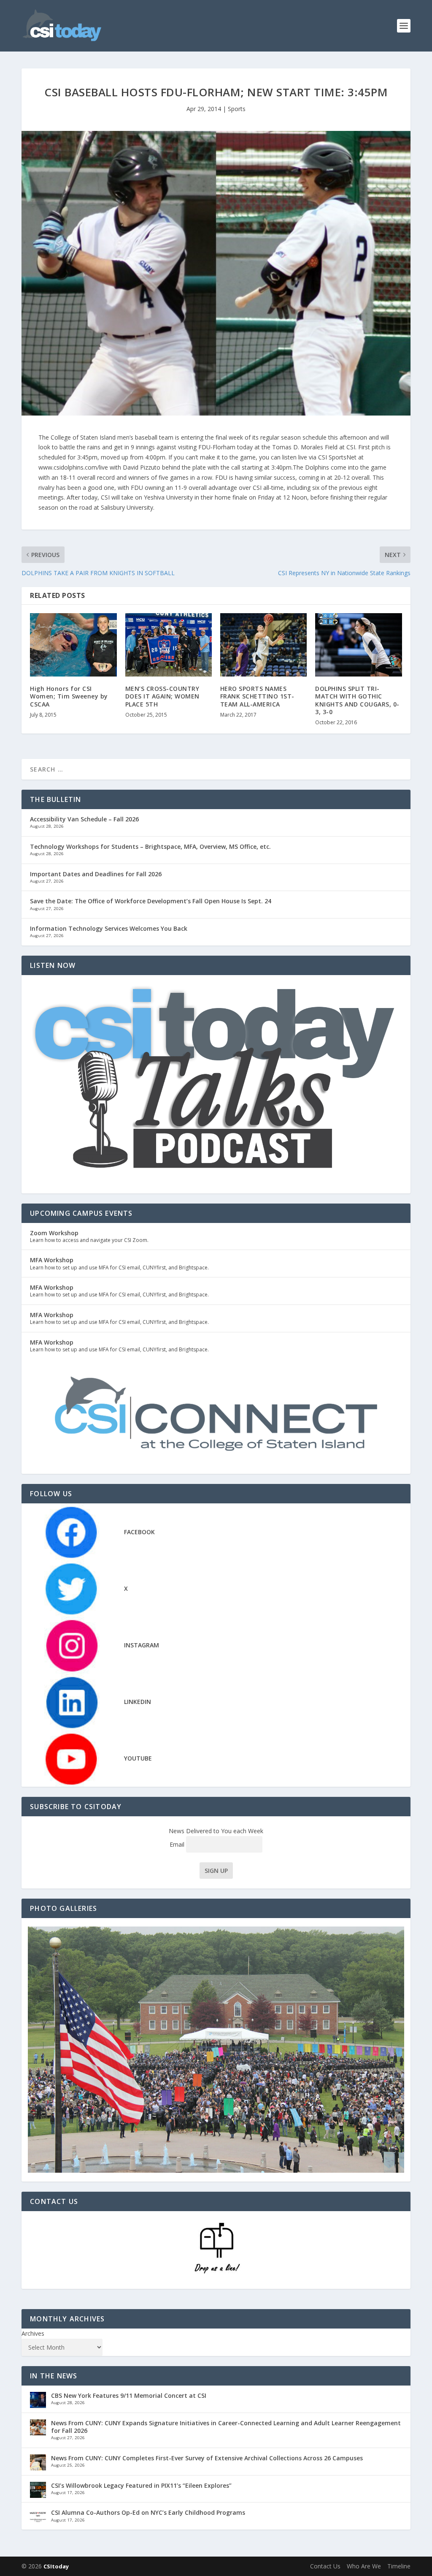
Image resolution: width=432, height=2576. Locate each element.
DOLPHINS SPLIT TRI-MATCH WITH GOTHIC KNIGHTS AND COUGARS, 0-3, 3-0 (357, 700)
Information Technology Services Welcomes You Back (109, 928)
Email (178, 1844)
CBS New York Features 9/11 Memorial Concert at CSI (129, 2395)
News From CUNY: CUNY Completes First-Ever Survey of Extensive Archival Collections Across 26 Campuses (207, 2458)
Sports (237, 109)
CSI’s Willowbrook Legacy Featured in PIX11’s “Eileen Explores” (141, 2485)
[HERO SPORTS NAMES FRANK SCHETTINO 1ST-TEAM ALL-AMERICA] (263, 645)
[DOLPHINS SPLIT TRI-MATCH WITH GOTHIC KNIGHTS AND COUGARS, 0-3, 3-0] (358, 645)
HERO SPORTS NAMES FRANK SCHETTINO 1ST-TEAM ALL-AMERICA (257, 696)
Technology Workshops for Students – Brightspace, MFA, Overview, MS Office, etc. (150, 846)
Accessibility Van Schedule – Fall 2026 (84, 819)
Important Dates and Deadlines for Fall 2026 (96, 874)
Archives (33, 2333)
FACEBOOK (139, 1532)
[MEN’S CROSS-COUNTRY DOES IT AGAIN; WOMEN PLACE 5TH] (169, 645)
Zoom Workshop (54, 1233)
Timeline (399, 2566)
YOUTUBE (138, 1758)
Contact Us (325, 2566)
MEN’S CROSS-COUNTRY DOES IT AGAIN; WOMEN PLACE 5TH (162, 696)
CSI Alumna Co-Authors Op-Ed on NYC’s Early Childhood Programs (148, 2512)
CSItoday (56, 2566)
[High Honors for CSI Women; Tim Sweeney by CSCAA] (73, 645)
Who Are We (364, 2566)
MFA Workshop (52, 1260)
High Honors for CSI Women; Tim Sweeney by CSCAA (69, 696)
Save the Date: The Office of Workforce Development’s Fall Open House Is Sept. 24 (151, 901)
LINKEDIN (138, 1702)
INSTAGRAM (142, 1645)
